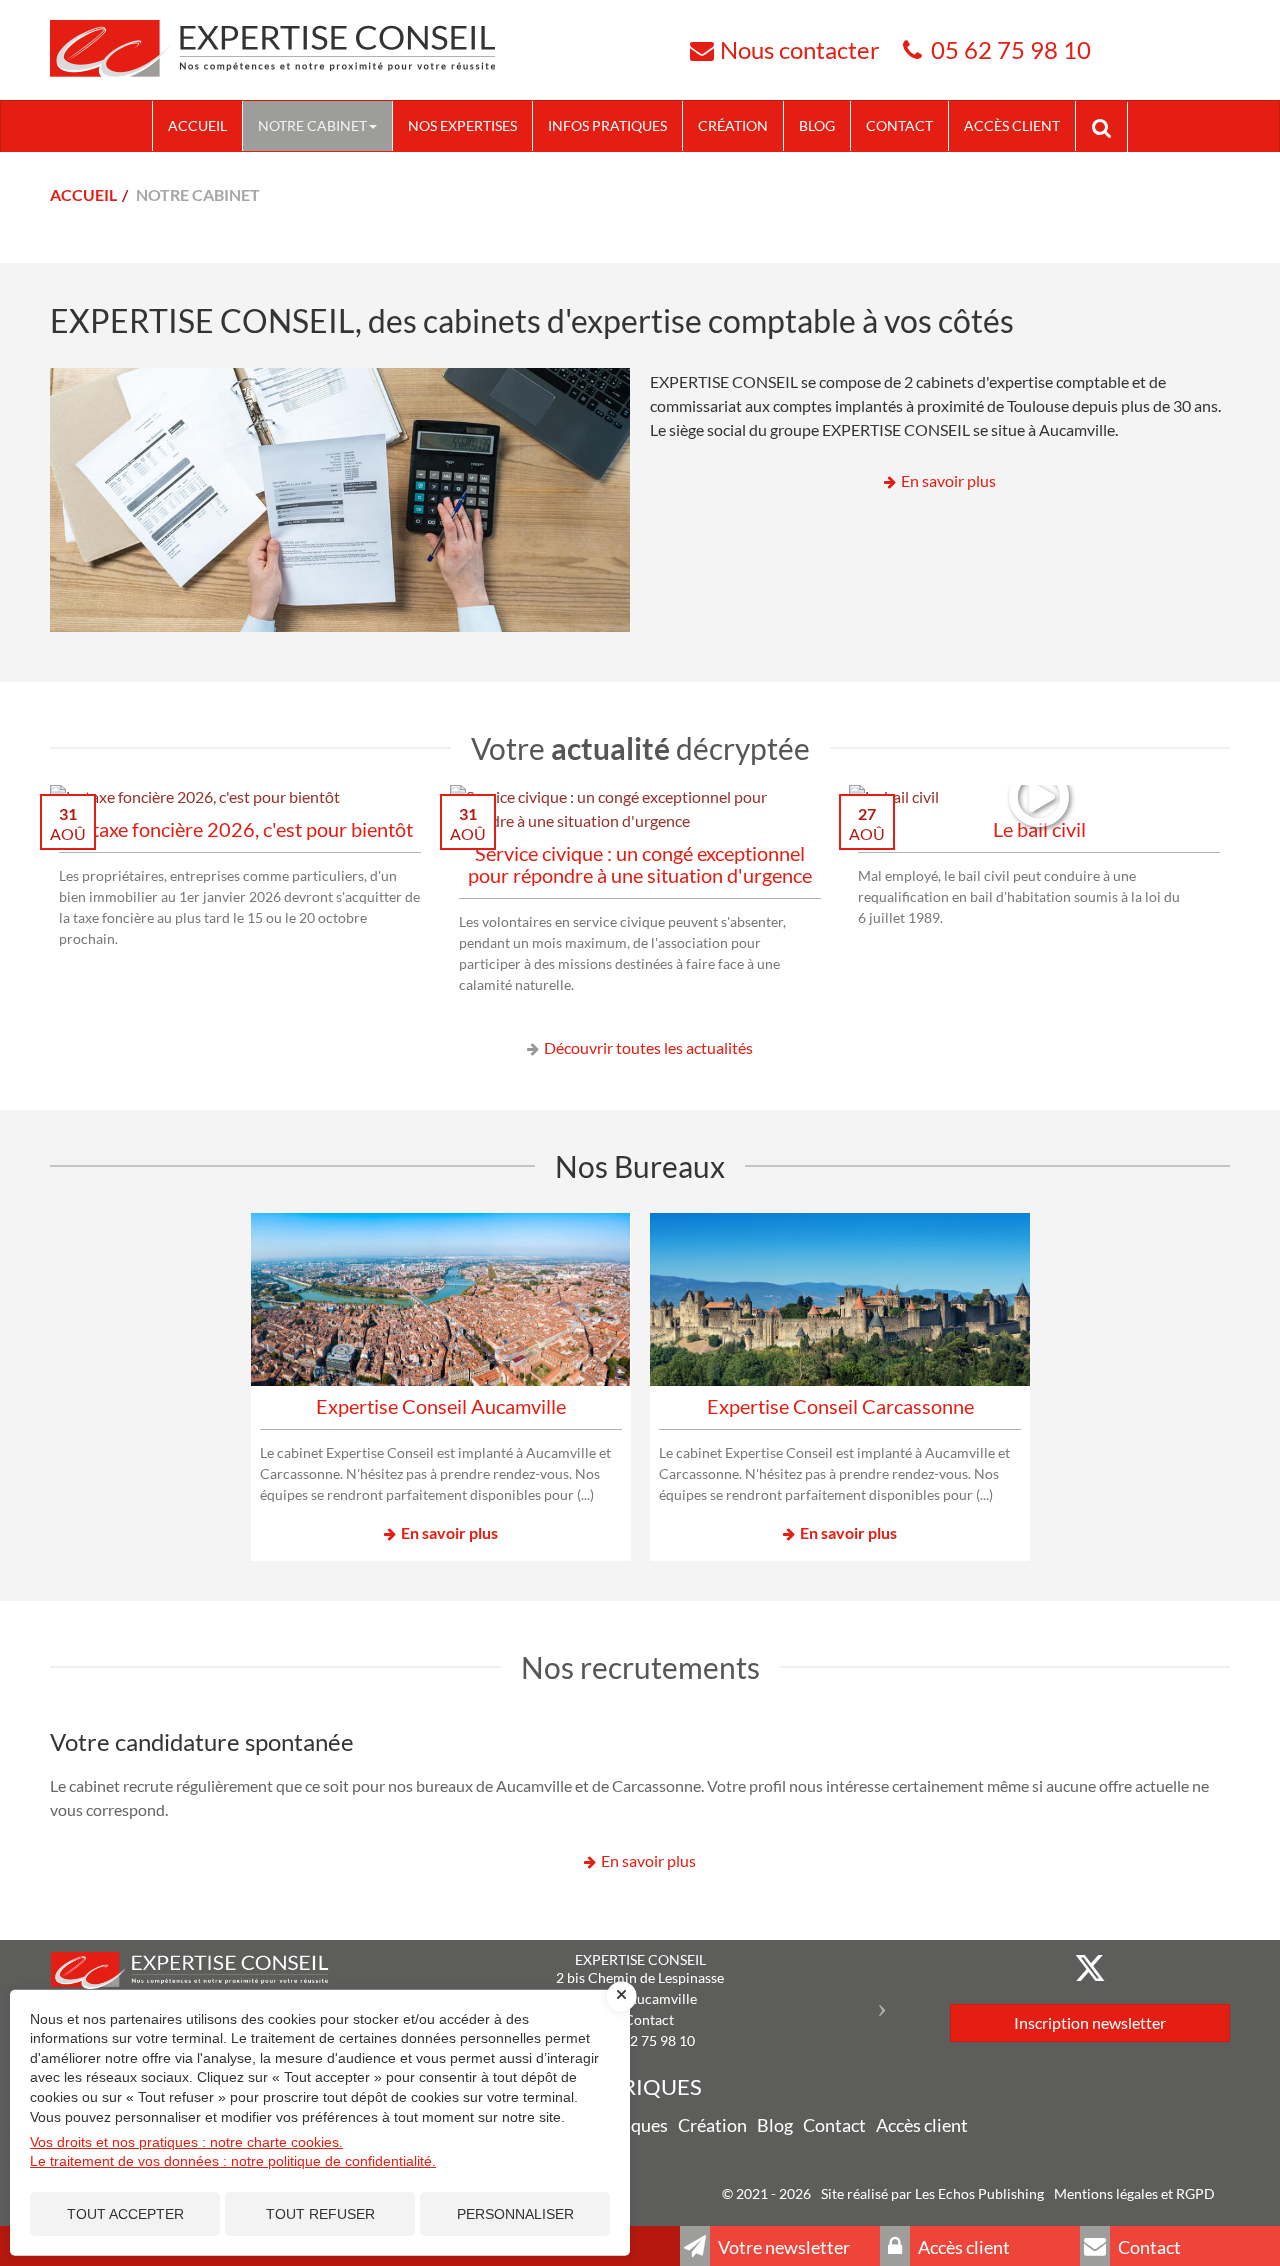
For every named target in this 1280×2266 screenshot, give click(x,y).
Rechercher (1109, 126)
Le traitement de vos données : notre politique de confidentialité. (233, 2161)
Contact (899, 125)
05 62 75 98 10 (1011, 49)
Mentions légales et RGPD (1134, 2193)
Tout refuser (320, 2214)
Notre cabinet (312, 125)
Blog (817, 125)
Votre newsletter (782, 2247)
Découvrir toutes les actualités (648, 1047)
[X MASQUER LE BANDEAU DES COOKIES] (622, 1996)
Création (733, 125)
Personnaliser (515, 2214)
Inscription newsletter (1090, 2022)
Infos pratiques (607, 125)
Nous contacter (800, 49)
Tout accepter (125, 2214)
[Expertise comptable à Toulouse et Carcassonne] (272, 47)
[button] (886, 2001)
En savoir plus (948, 480)
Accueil (197, 125)
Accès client (1012, 125)
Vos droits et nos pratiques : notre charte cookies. (186, 2142)
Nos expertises (462, 125)
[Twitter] (1090, 1968)
